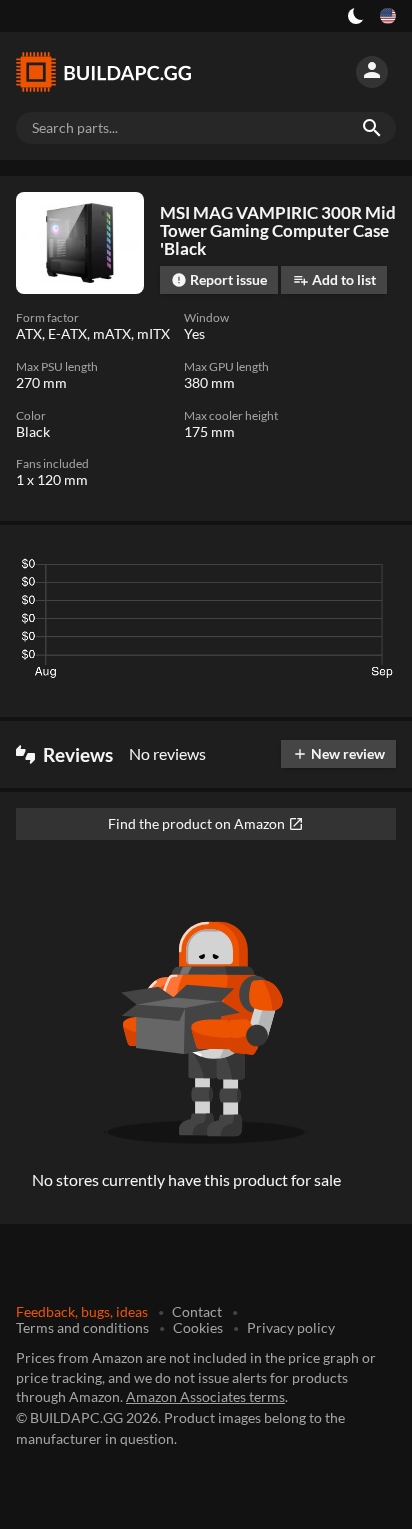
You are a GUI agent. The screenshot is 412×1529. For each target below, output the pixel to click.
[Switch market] (388, 16)
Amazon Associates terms (205, 1396)
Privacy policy (291, 1327)
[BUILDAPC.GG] (112, 72)
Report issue (219, 279)
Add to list (334, 279)
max (373, 569)
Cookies (198, 1327)
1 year (318, 569)
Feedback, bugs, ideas (82, 1311)
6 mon (258, 569)
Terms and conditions (82, 1327)
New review (338, 753)
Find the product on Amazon (206, 823)
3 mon (199, 569)
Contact (197, 1311)
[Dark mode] (356, 16)
